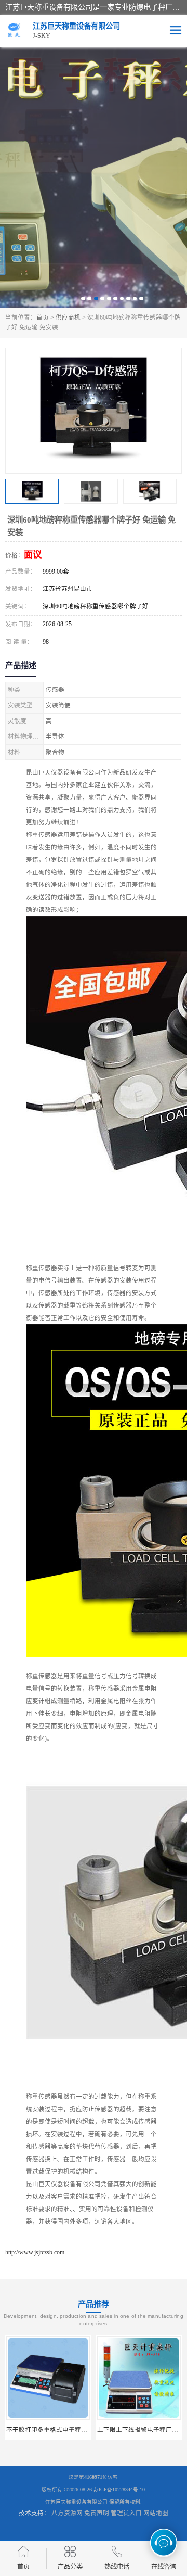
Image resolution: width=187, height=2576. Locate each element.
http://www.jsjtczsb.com (35, 2252)
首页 (43, 318)
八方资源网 (67, 2513)
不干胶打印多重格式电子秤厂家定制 (56, 2430)
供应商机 (68, 318)
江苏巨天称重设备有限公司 (76, 2502)
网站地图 (156, 2513)
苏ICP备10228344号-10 (119, 2489)
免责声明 (97, 2513)
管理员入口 (126, 2513)
